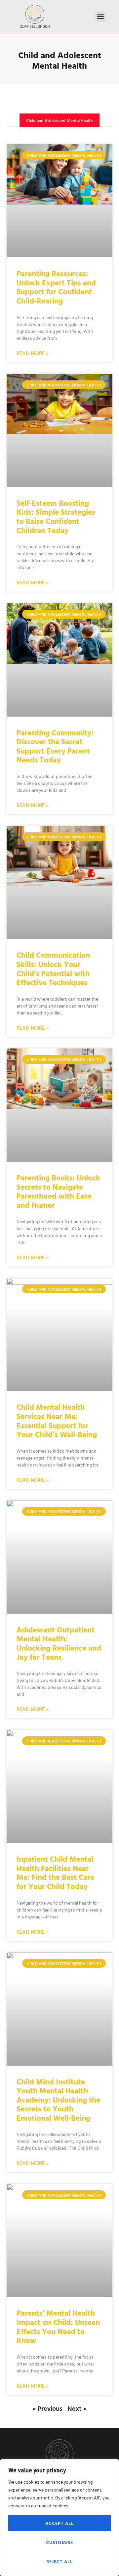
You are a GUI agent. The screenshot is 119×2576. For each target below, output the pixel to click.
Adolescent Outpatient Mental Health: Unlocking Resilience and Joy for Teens (59, 1643)
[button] (100, 17)
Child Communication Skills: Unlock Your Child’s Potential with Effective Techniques (53, 969)
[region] (59, 2518)
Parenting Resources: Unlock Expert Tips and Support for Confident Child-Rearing (56, 287)
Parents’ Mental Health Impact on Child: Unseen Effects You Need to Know (58, 2327)
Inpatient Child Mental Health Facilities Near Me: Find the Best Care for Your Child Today (55, 1873)
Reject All (60, 2561)
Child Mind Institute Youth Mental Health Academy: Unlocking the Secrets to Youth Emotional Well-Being (58, 2100)
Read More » (33, 353)
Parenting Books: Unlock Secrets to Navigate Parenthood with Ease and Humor (58, 1191)
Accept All (60, 2523)
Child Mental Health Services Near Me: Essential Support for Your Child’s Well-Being (57, 1421)
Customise (60, 2542)
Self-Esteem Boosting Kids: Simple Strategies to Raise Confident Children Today (56, 517)
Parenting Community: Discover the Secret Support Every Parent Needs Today (55, 746)
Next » (77, 2408)
